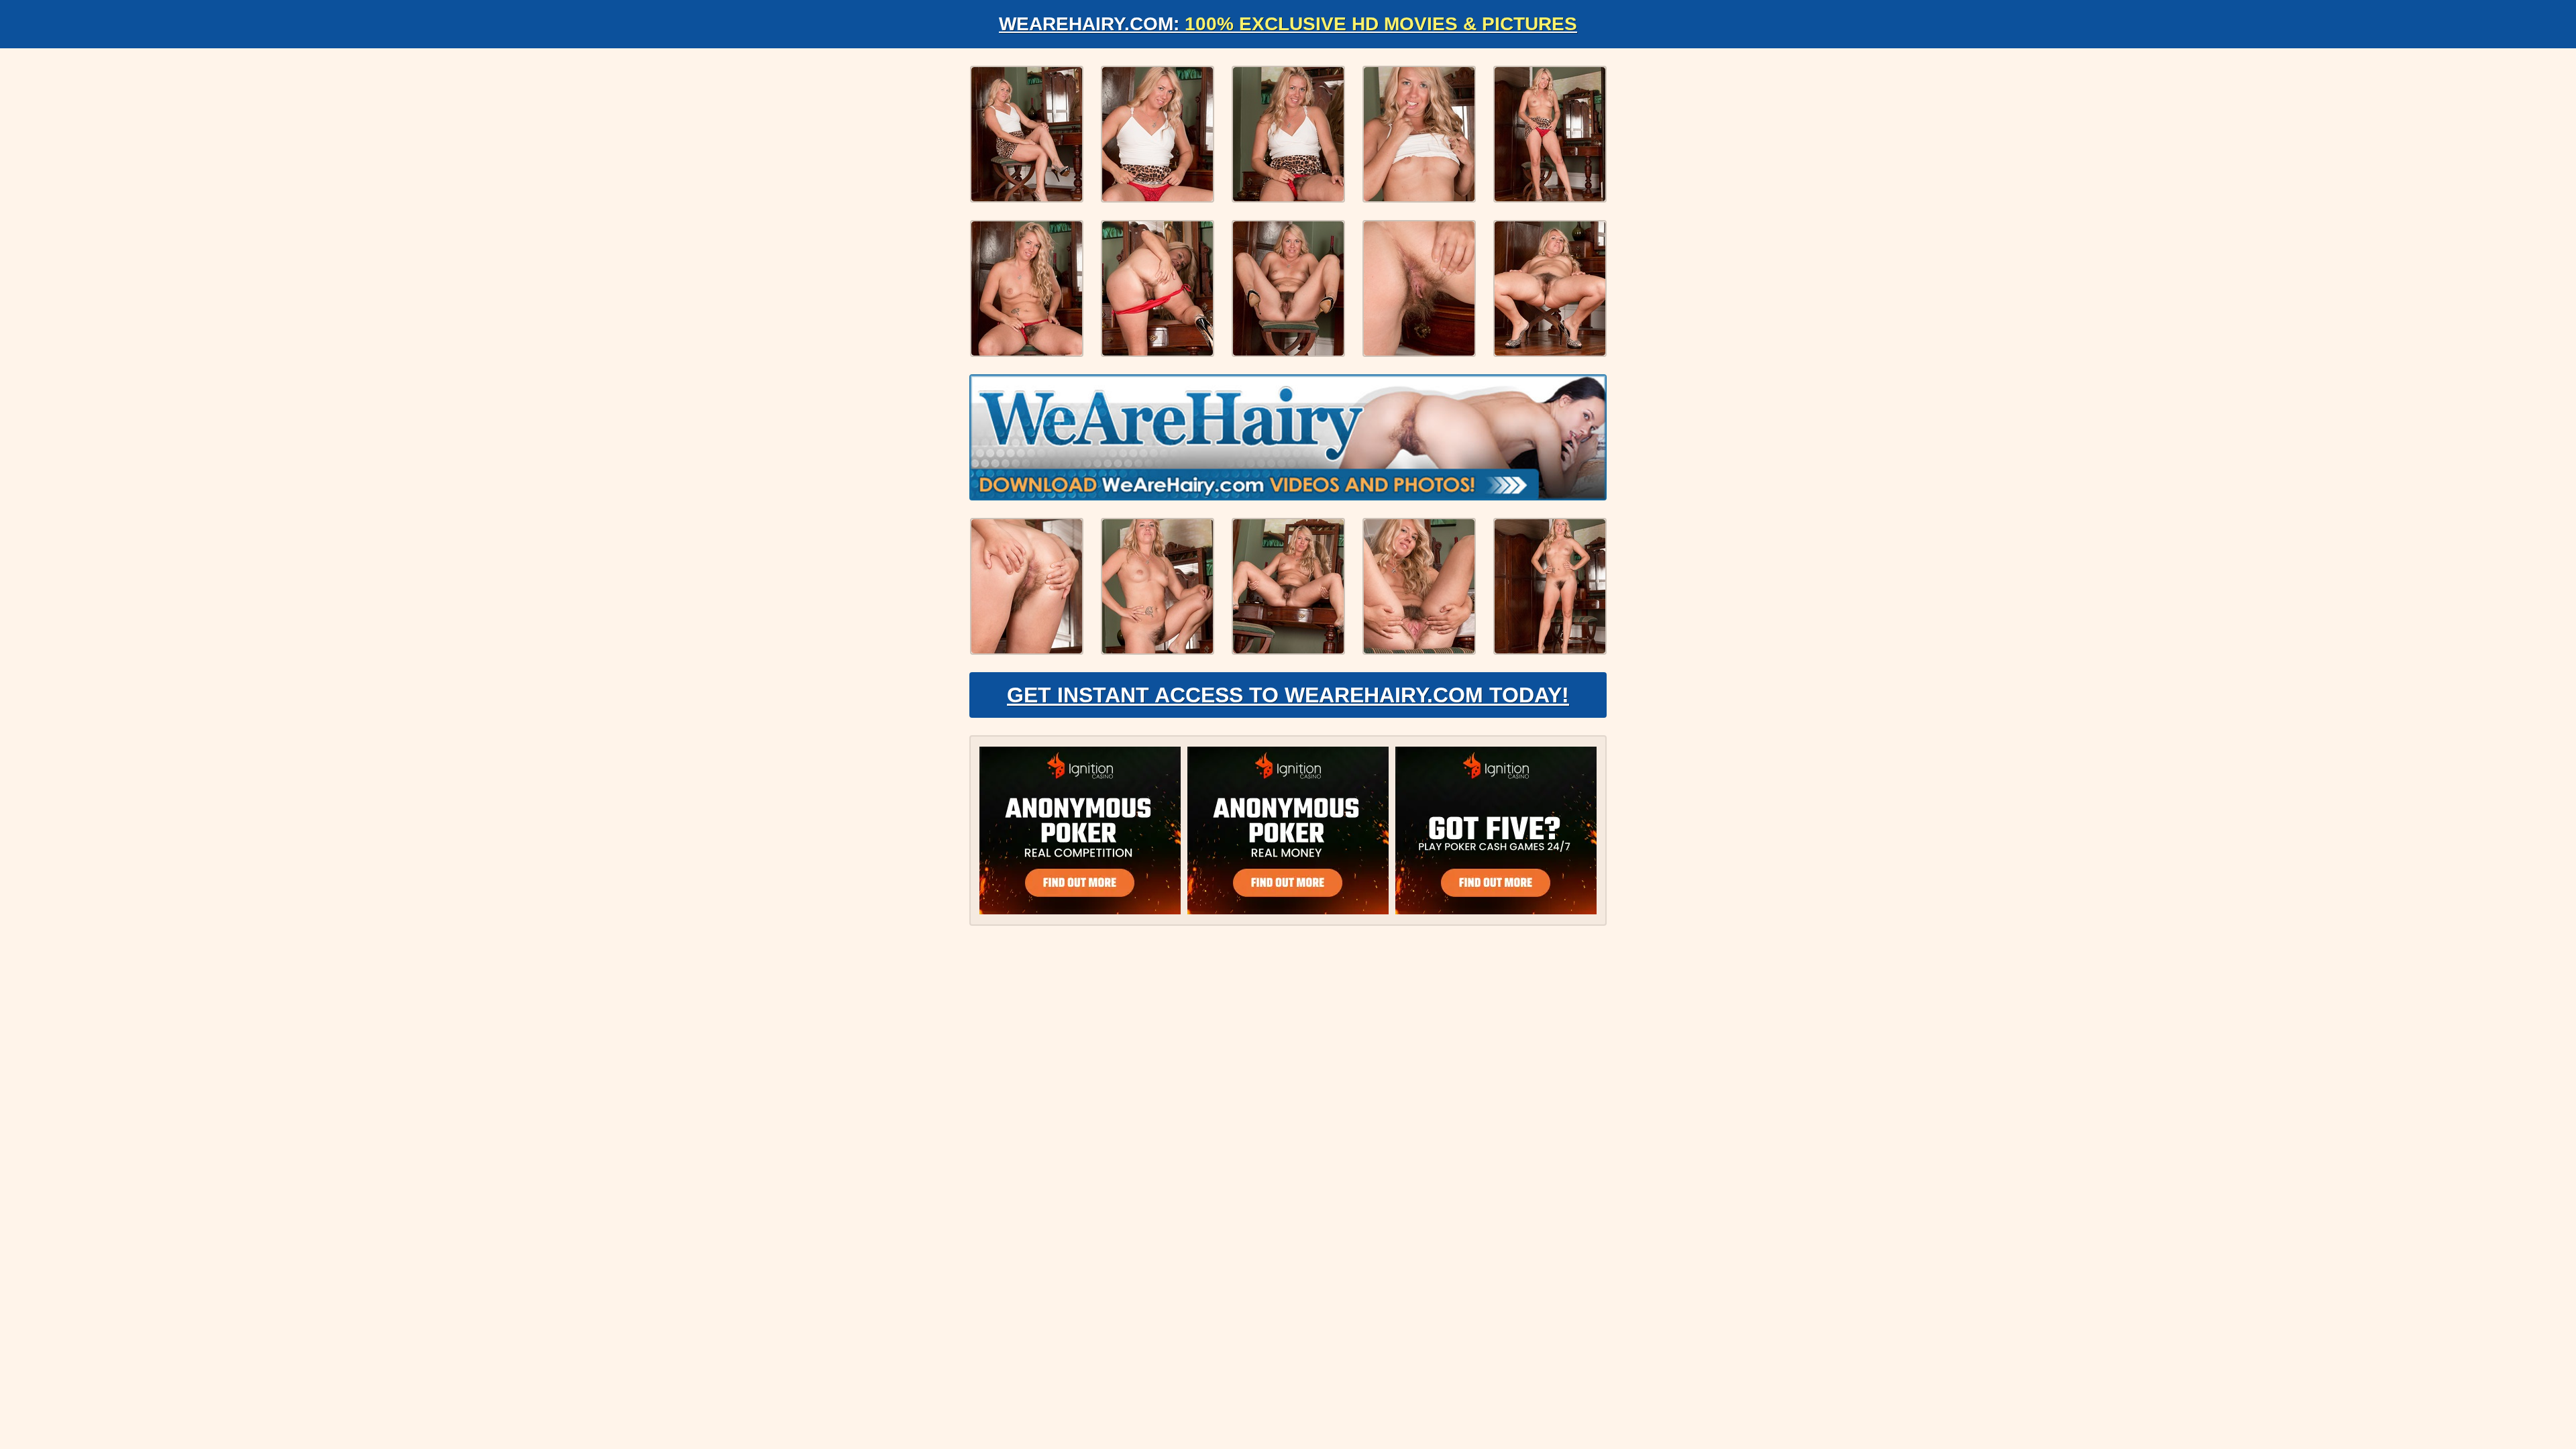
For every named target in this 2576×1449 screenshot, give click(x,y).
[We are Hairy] (1288, 437)
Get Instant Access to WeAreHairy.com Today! (1288, 695)
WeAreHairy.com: (1288, 24)
